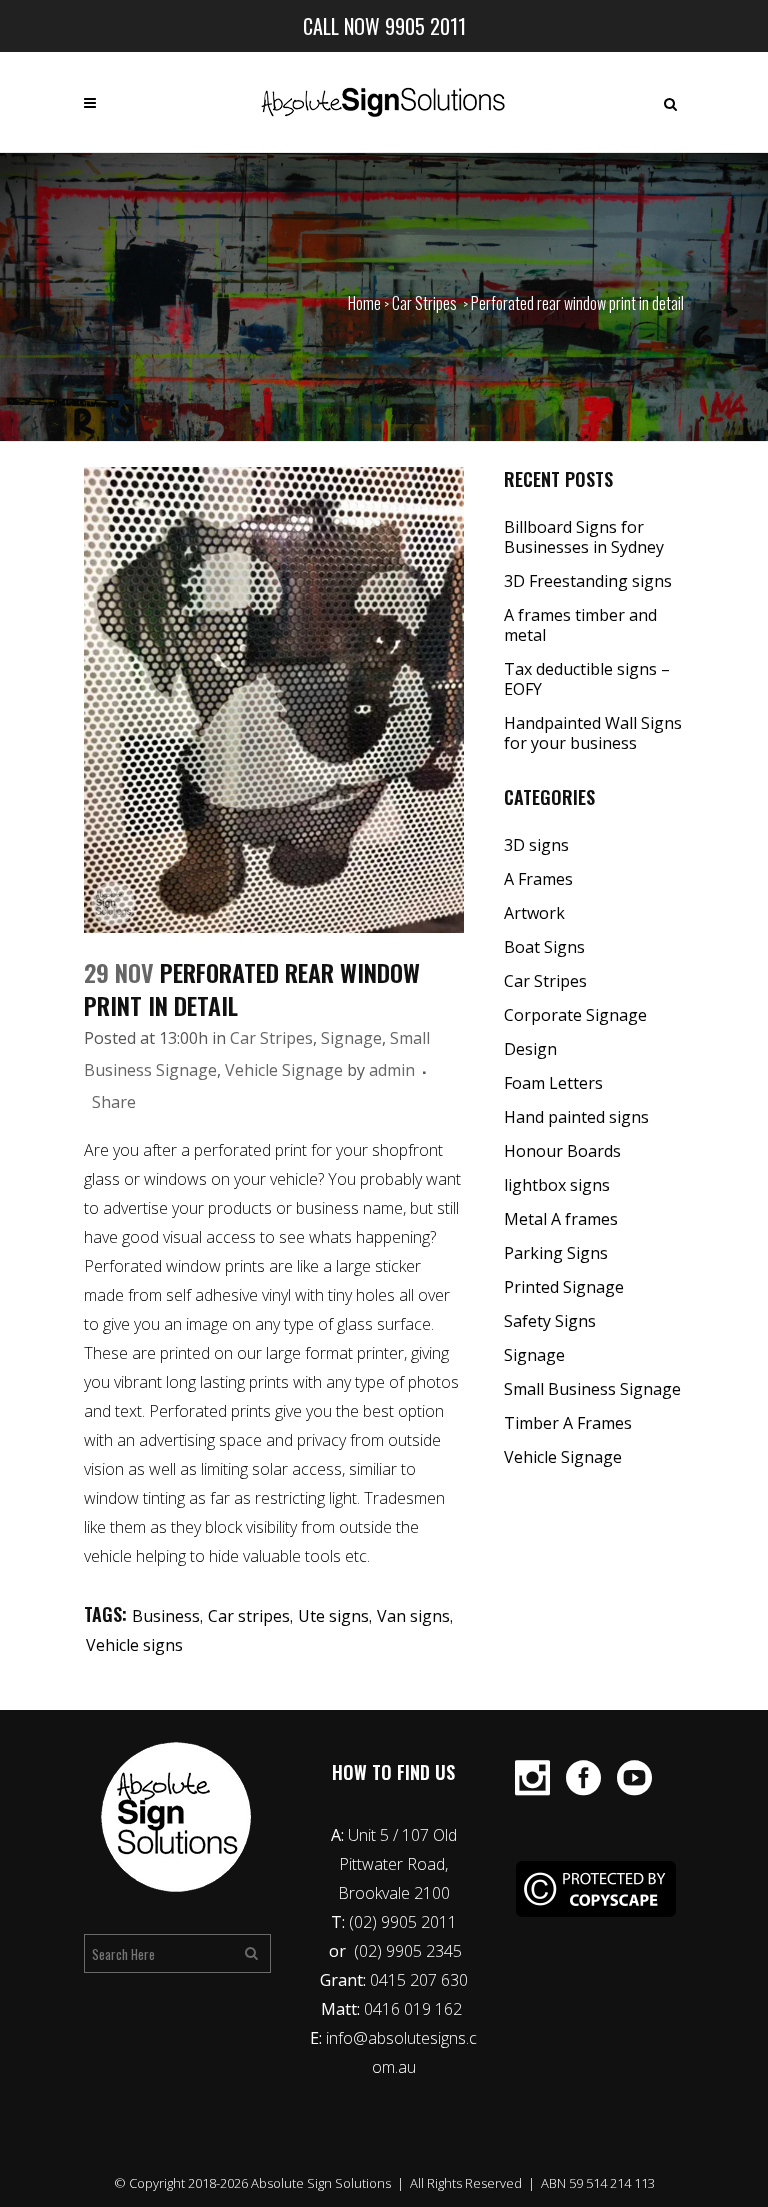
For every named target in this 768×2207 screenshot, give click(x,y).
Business (166, 1616)
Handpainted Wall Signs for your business (593, 733)
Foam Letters (553, 1083)
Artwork (534, 913)
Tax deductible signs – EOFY (587, 679)
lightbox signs (557, 1185)
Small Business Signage (592, 1389)
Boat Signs (544, 947)
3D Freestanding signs (588, 581)
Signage (351, 1038)
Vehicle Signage (284, 1070)
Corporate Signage (575, 1015)
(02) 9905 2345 (408, 1951)
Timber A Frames (568, 1423)
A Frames (538, 879)
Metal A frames (561, 1219)
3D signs (536, 845)
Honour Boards (562, 1151)
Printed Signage (564, 1287)
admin (392, 1070)
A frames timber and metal (580, 625)
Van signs (413, 1616)
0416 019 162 (415, 2009)
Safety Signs (550, 1321)
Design (530, 1049)
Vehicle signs (134, 1645)
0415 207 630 (419, 1980)
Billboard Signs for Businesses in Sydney (584, 537)
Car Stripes (424, 303)
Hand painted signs (576, 1117)
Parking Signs (556, 1253)
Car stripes (249, 1616)
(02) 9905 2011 (403, 1922)
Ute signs (333, 1616)
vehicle (108, 1556)
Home (364, 303)
